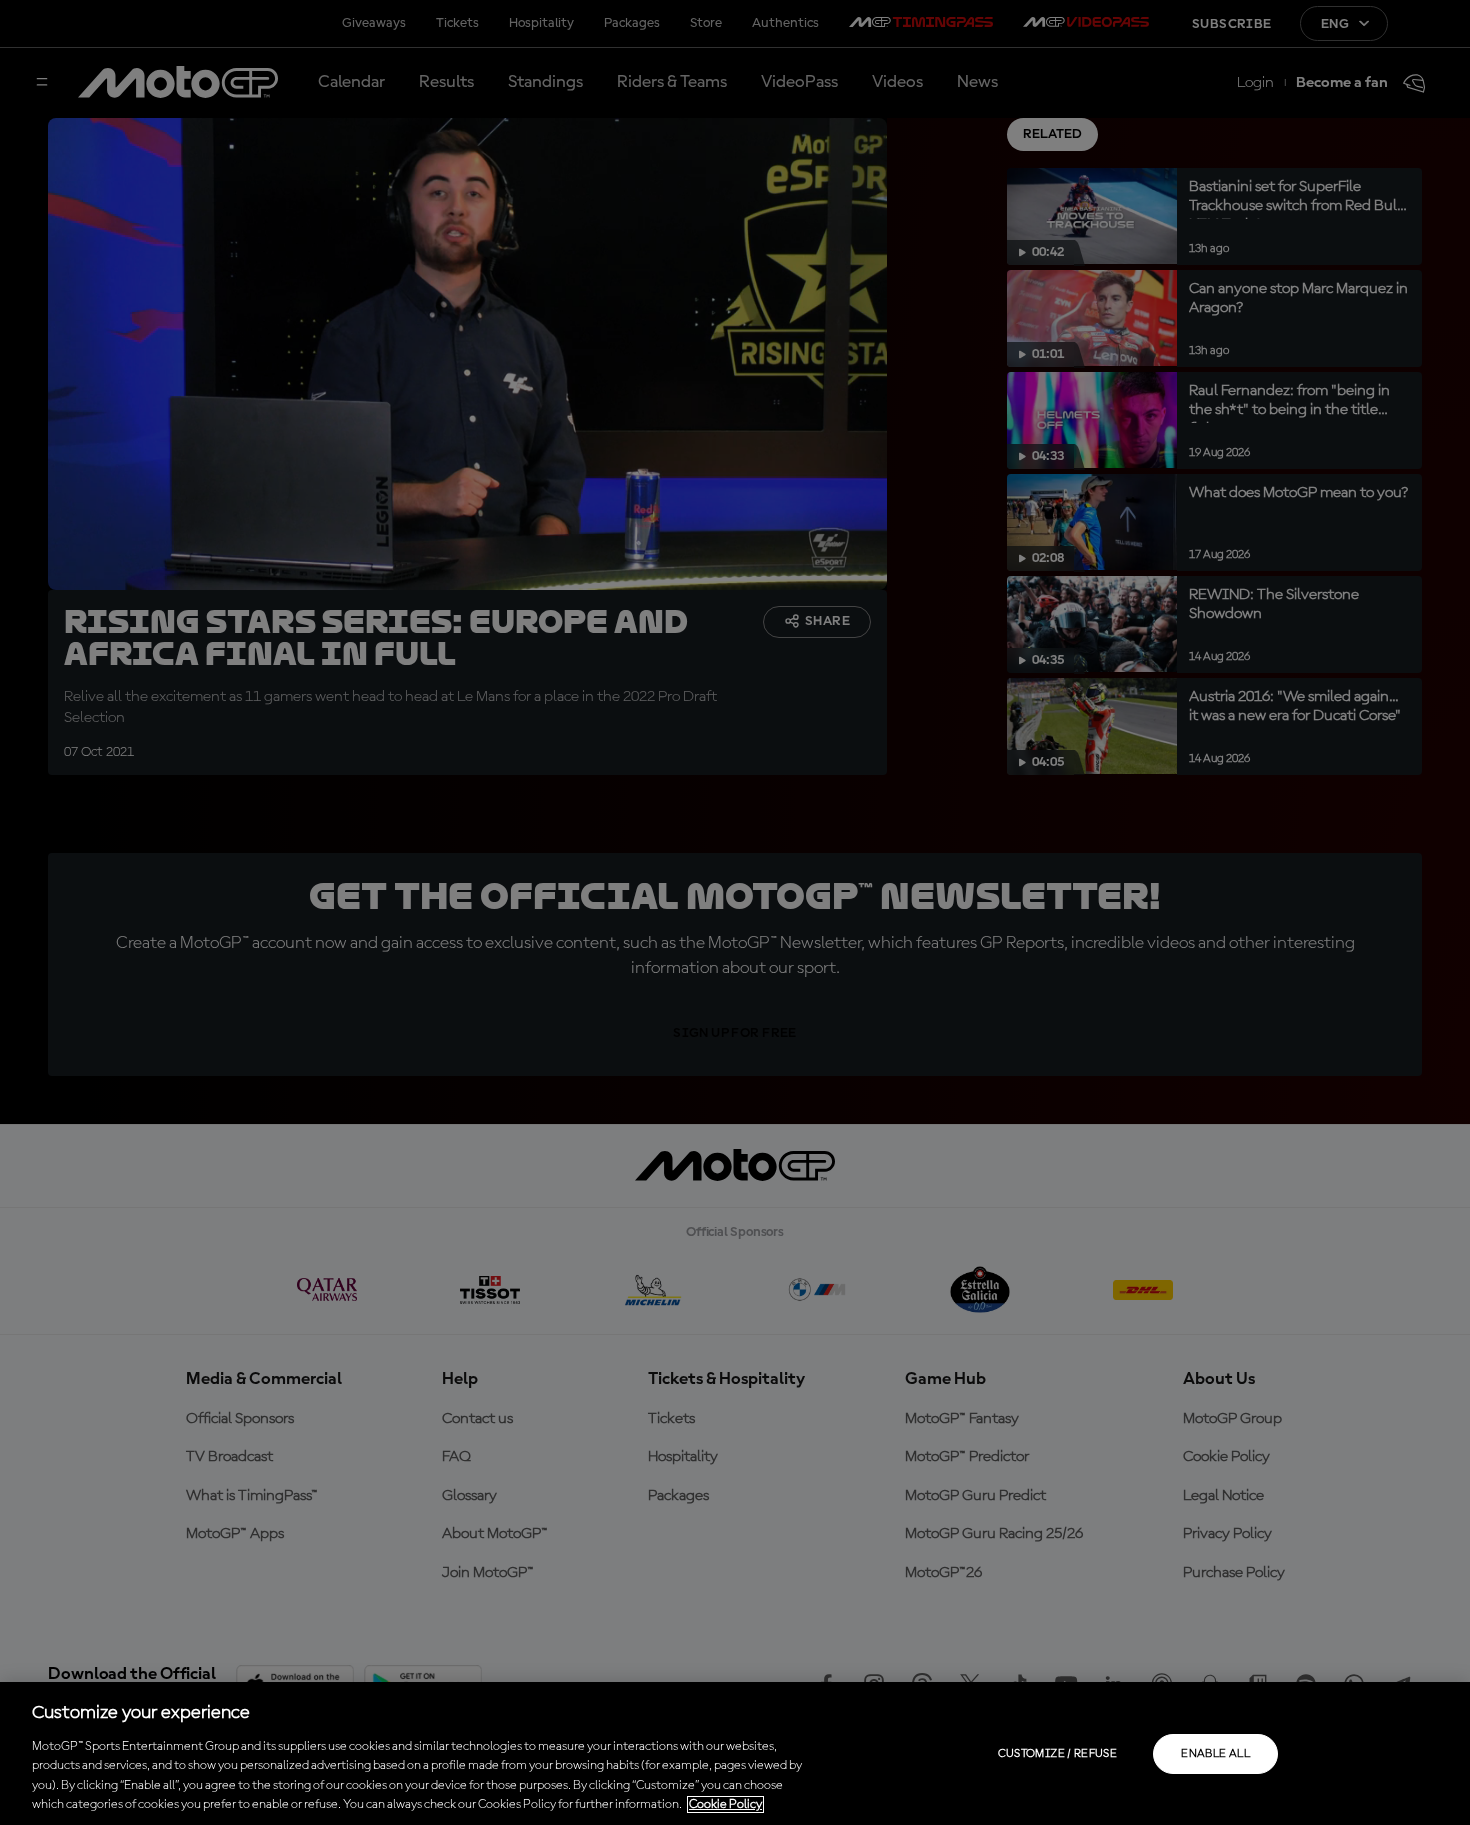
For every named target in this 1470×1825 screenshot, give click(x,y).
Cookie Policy (725, 1804)
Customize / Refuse (1057, 1754)
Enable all (1215, 1754)
